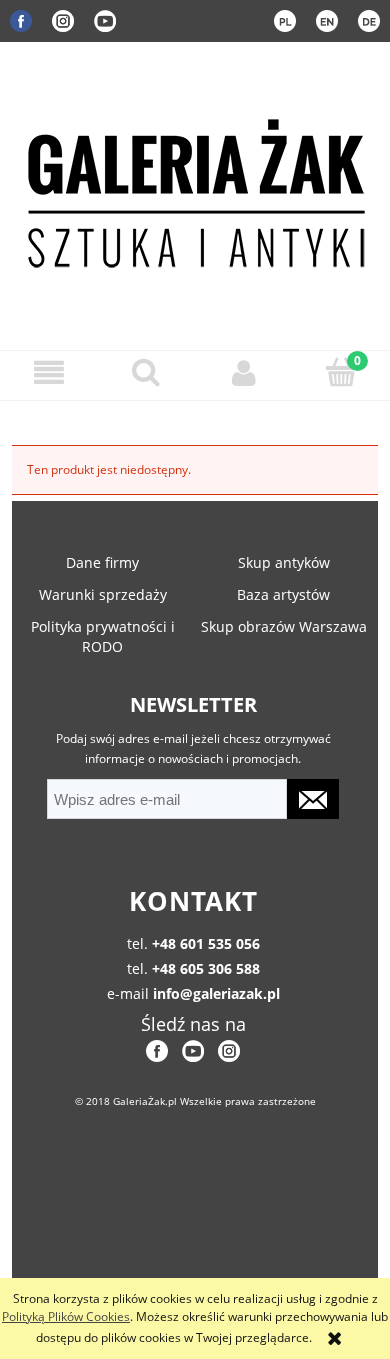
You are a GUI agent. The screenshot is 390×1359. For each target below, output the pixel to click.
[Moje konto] (244, 372)
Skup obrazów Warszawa (284, 626)
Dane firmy (102, 562)
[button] (49, 372)
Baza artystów (283, 594)
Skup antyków (284, 562)
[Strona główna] (195, 189)
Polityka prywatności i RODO (103, 636)
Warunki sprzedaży (103, 594)
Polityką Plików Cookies (66, 1316)
